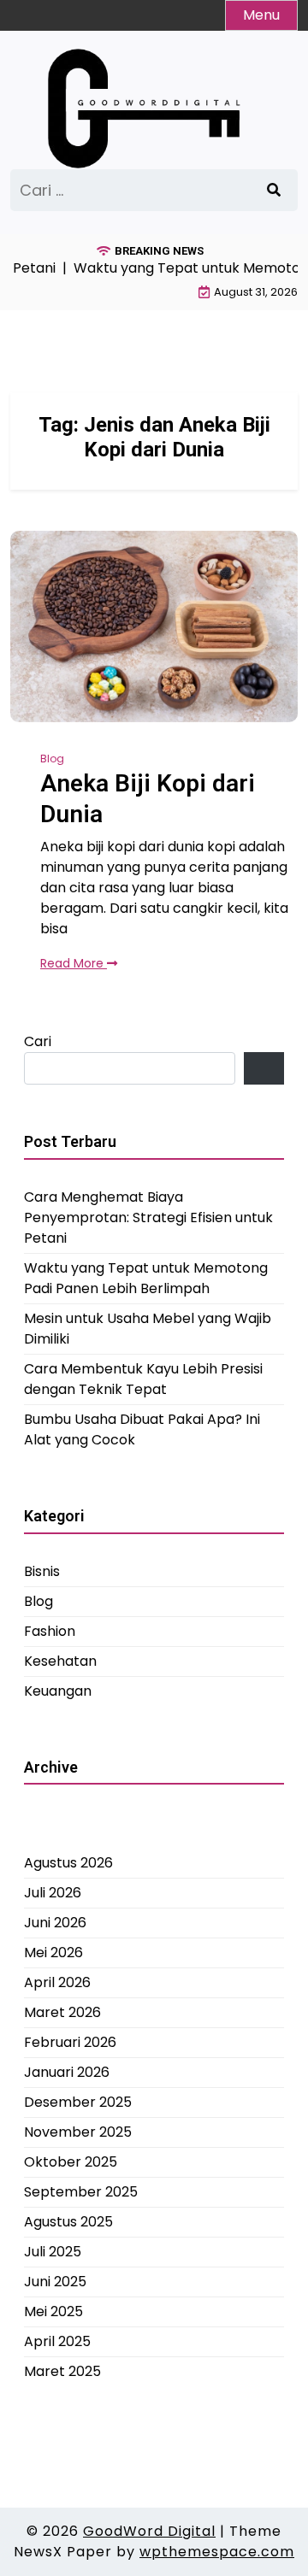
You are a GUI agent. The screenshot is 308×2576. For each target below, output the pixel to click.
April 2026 (57, 1982)
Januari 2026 (67, 2072)
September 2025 (81, 2192)
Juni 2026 (55, 1923)
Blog (52, 759)
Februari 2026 (70, 2042)
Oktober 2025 (71, 2162)
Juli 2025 (53, 2252)
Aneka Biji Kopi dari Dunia (148, 799)
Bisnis (42, 1571)
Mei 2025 (53, 2311)
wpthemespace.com (217, 2552)
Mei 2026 (53, 1953)
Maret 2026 (62, 2012)
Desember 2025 (78, 2102)
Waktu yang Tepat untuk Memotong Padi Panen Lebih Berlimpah (146, 1278)
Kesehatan (60, 1661)
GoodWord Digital (149, 2531)
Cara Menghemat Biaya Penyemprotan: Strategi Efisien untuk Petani (148, 1217)
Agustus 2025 (68, 2222)
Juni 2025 (55, 2282)
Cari (38, 1041)
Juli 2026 (53, 1893)
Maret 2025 (62, 2371)
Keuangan (58, 1691)
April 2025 (57, 2341)
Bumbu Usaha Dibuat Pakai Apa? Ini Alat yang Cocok (142, 1429)
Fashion (50, 1631)
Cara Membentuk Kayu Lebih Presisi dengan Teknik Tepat (143, 1379)
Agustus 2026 (68, 1863)
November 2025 (78, 2132)
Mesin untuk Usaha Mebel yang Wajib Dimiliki (148, 1329)
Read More (74, 963)
